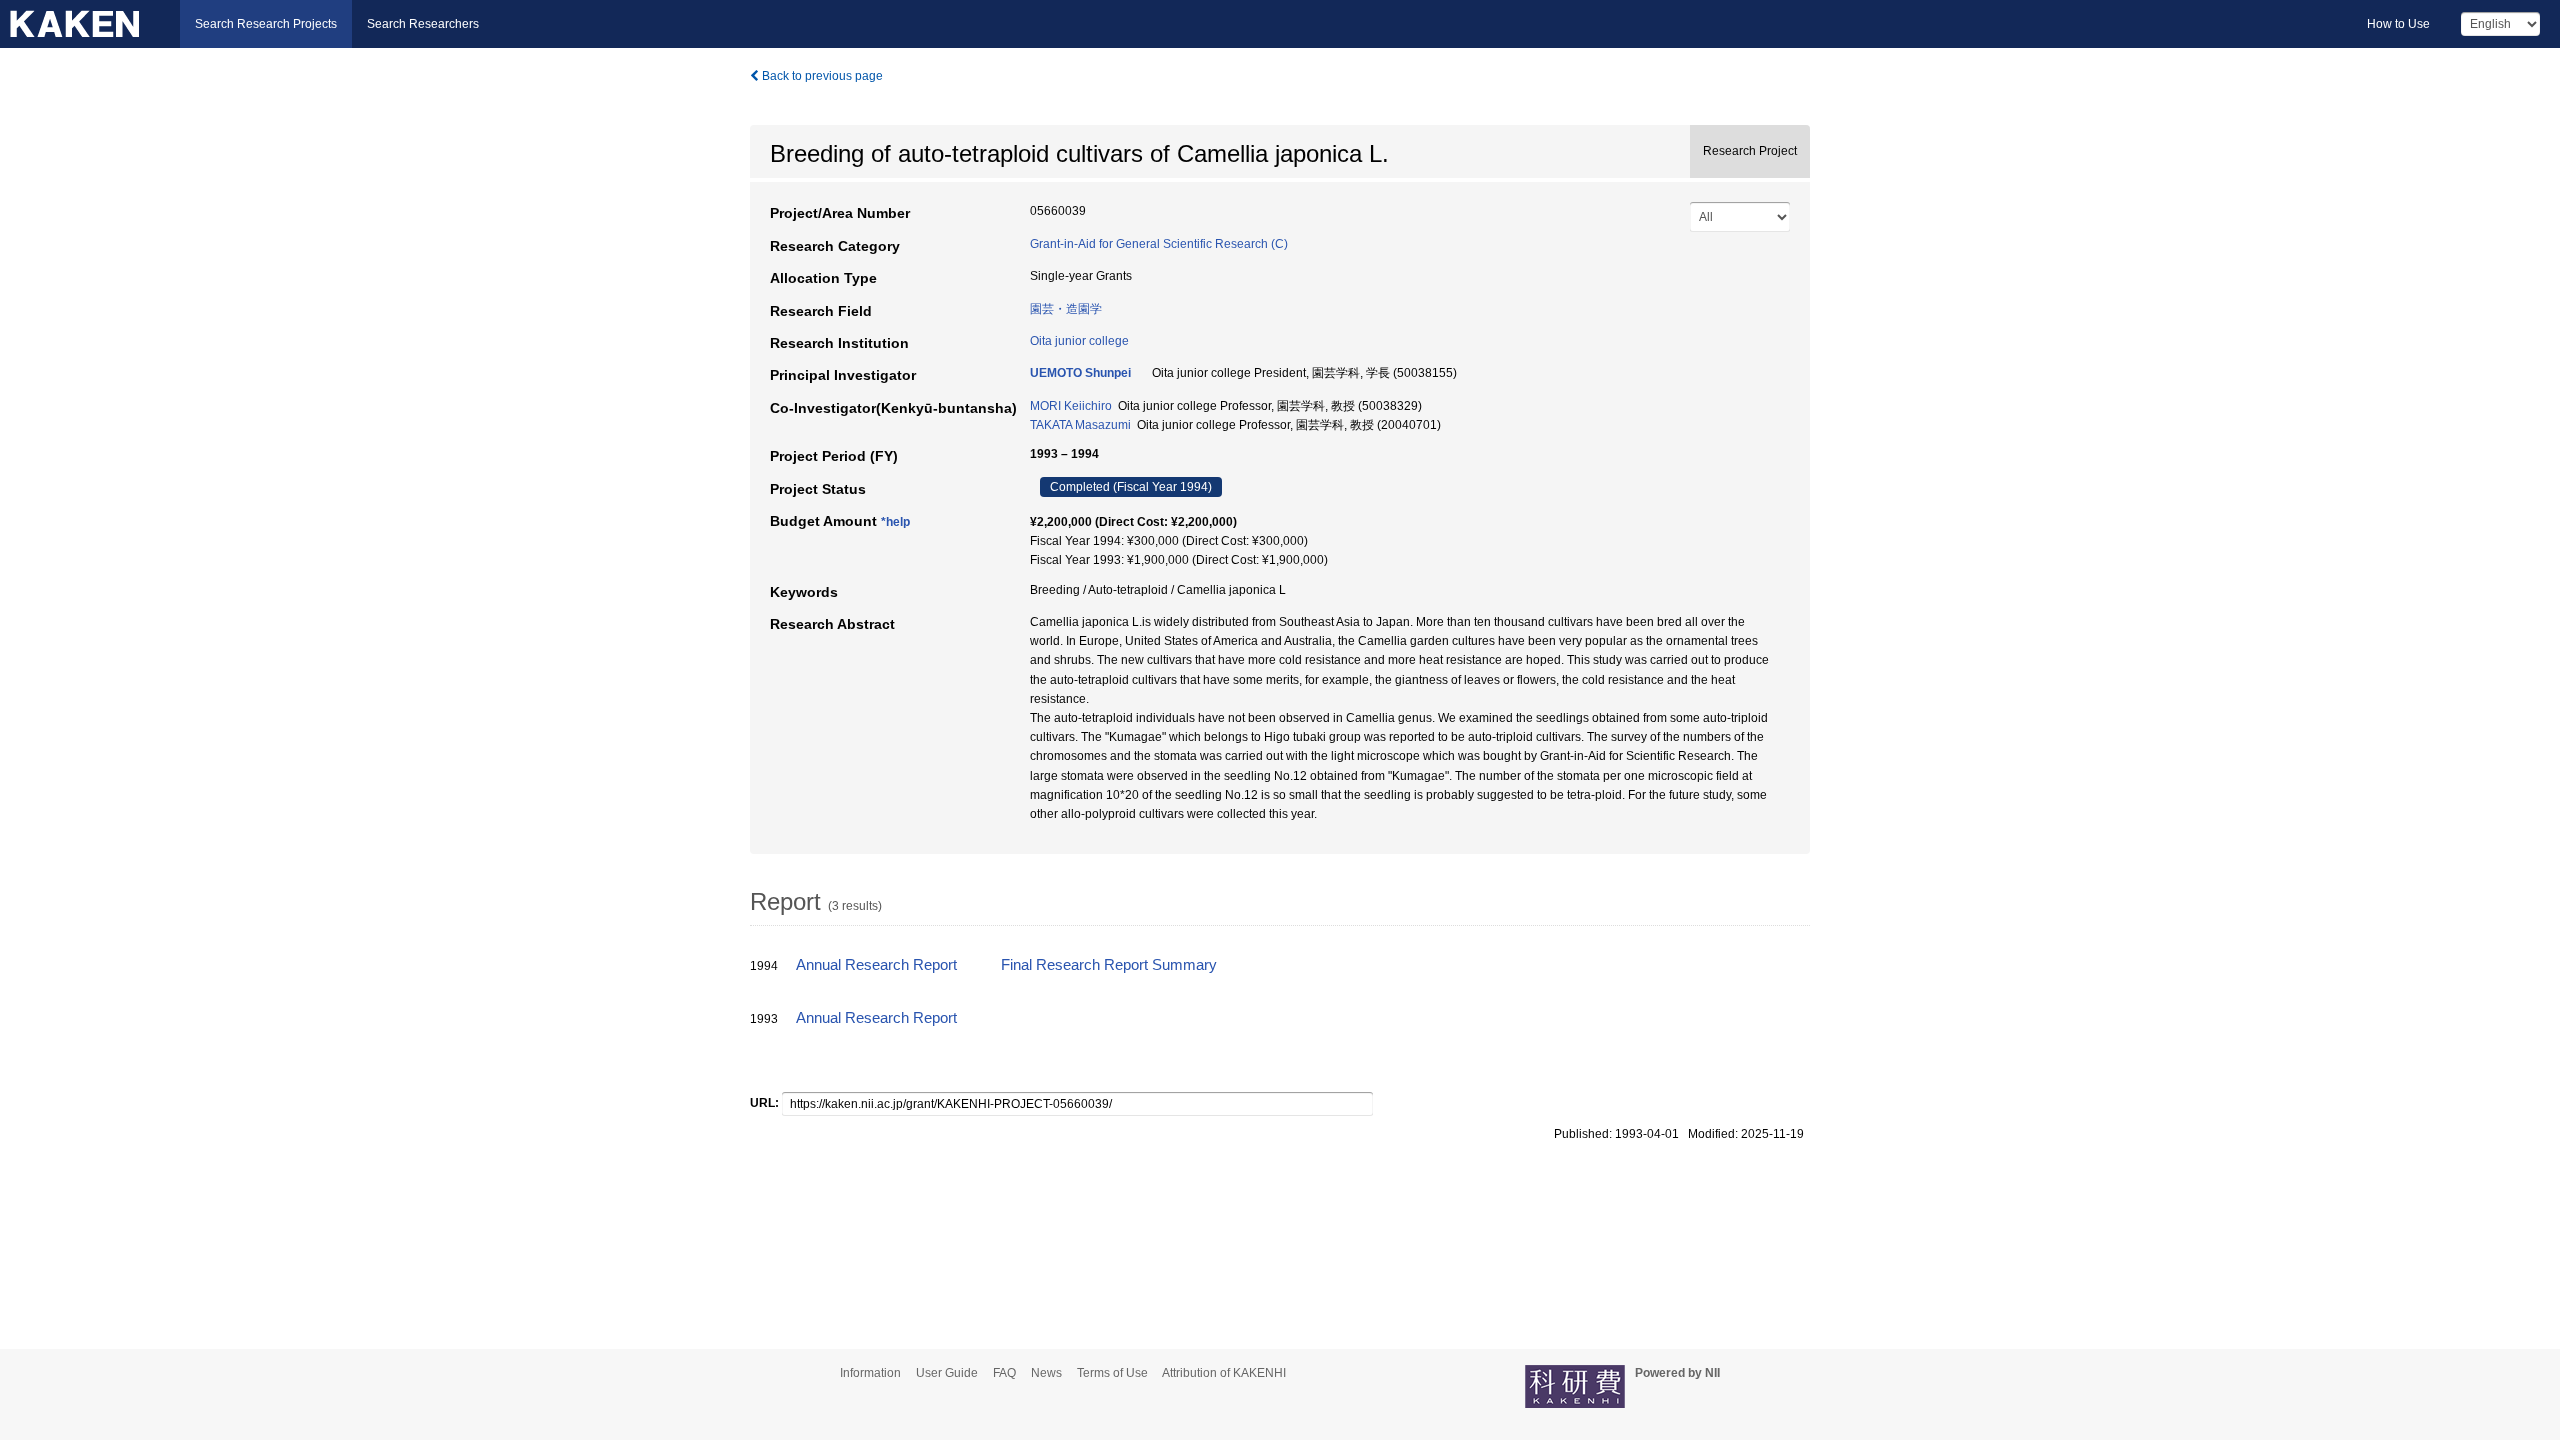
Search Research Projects (266, 24)
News (1046, 1373)
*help (895, 522)
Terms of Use (1112, 1373)
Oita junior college (1079, 341)
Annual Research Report (876, 965)
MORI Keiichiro (1071, 406)
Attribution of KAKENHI (1224, 1373)
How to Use (2398, 24)
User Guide (947, 1373)
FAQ (1004, 1373)
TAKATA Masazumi (1080, 425)
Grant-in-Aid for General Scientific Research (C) (1159, 244)
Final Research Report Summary (1109, 965)
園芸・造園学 (1066, 309)
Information (870, 1373)
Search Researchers (423, 24)
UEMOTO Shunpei (1080, 373)
